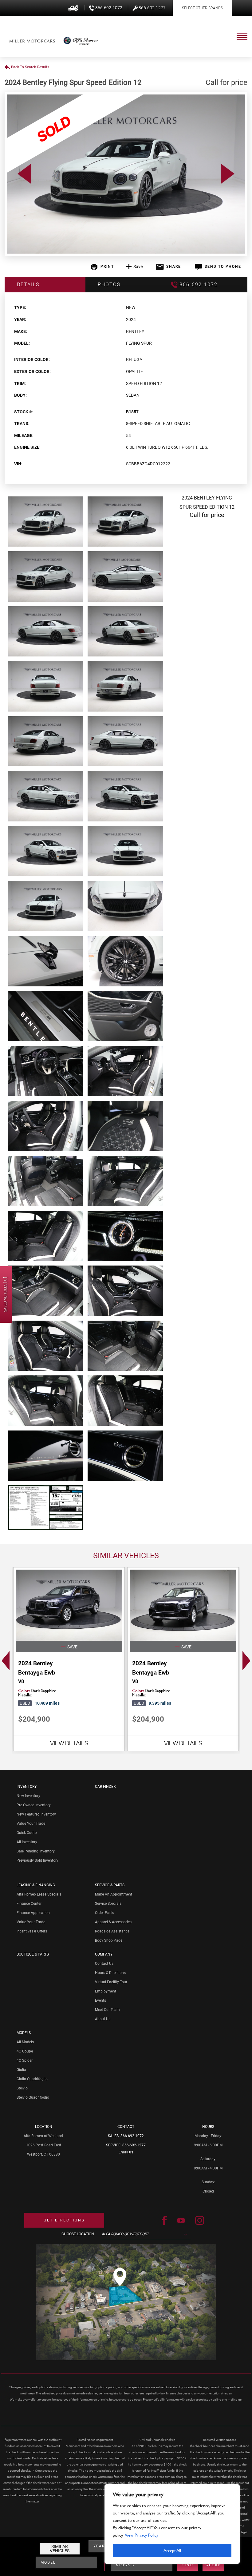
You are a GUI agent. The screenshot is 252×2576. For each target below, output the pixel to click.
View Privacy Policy (142, 2535)
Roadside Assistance (112, 1931)
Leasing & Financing (36, 1885)
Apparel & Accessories (113, 1922)
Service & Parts (110, 1885)
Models (24, 2033)
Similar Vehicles (60, 2549)
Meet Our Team (107, 2010)
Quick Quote (27, 1833)
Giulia (21, 2070)
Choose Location (78, 2234)
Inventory (27, 1787)
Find (188, 2565)
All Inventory (27, 1842)
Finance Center (29, 1904)
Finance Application (33, 1913)
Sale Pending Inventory (36, 1851)
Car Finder (105, 1787)
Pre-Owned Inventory (34, 1805)
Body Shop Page (109, 1940)
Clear (213, 2565)
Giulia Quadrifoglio (32, 2079)
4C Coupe (25, 2051)
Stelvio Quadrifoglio (33, 2097)
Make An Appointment (114, 1894)
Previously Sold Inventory (37, 1860)
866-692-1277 (134, 2145)
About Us (103, 2019)
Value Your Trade (31, 1824)
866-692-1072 (132, 2136)
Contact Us (104, 1964)
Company (104, 1954)
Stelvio (22, 2088)
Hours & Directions (110, 1973)
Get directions (64, 2220)
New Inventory (28, 1796)
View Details (69, 1743)
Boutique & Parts (33, 1954)
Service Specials (108, 1904)
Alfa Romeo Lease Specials (39, 1894)
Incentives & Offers (32, 1931)
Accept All (172, 2550)
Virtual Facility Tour (111, 1982)
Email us (126, 2152)
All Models (25, 2042)
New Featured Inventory (36, 1814)
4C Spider (25, 2060)
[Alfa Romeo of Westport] (32, 41)
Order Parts (104, 1913)
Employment (106, 1991)
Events (100, 2000)
